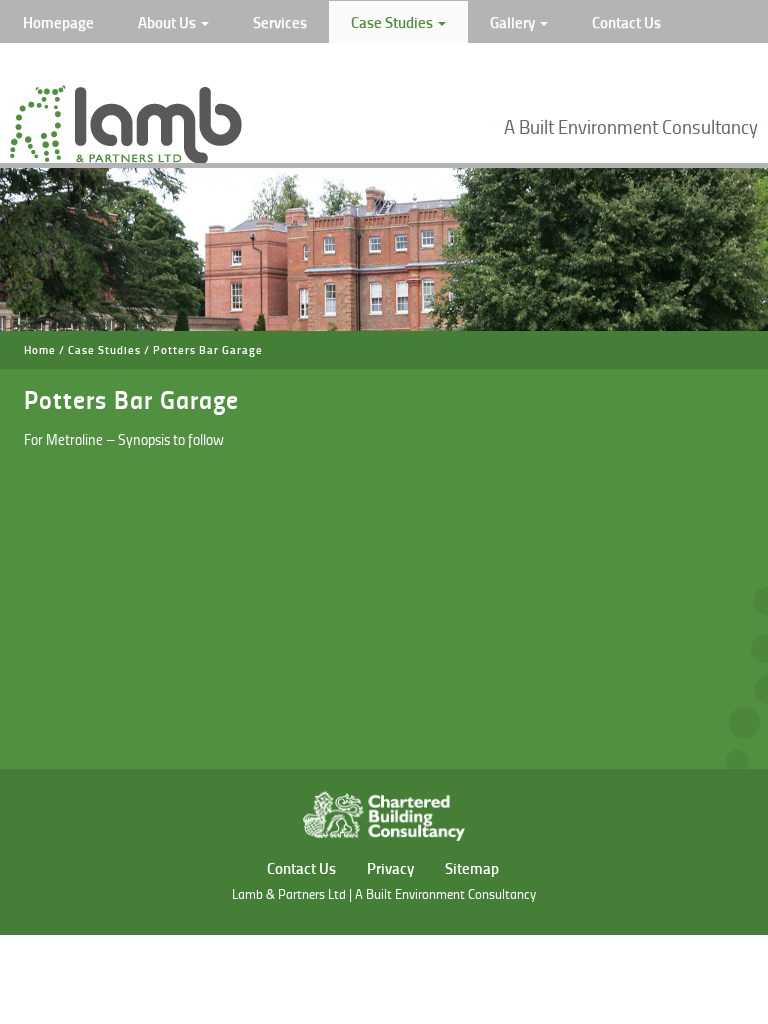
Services (280, 22)
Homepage (58, 22)
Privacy (390, 868)
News (41, 64)
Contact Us (626, 22)
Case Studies (393, 22)
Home (40, 350)
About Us (168, 22)
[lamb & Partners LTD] (126, 158)
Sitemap (472, 868)
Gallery (514, 22)
